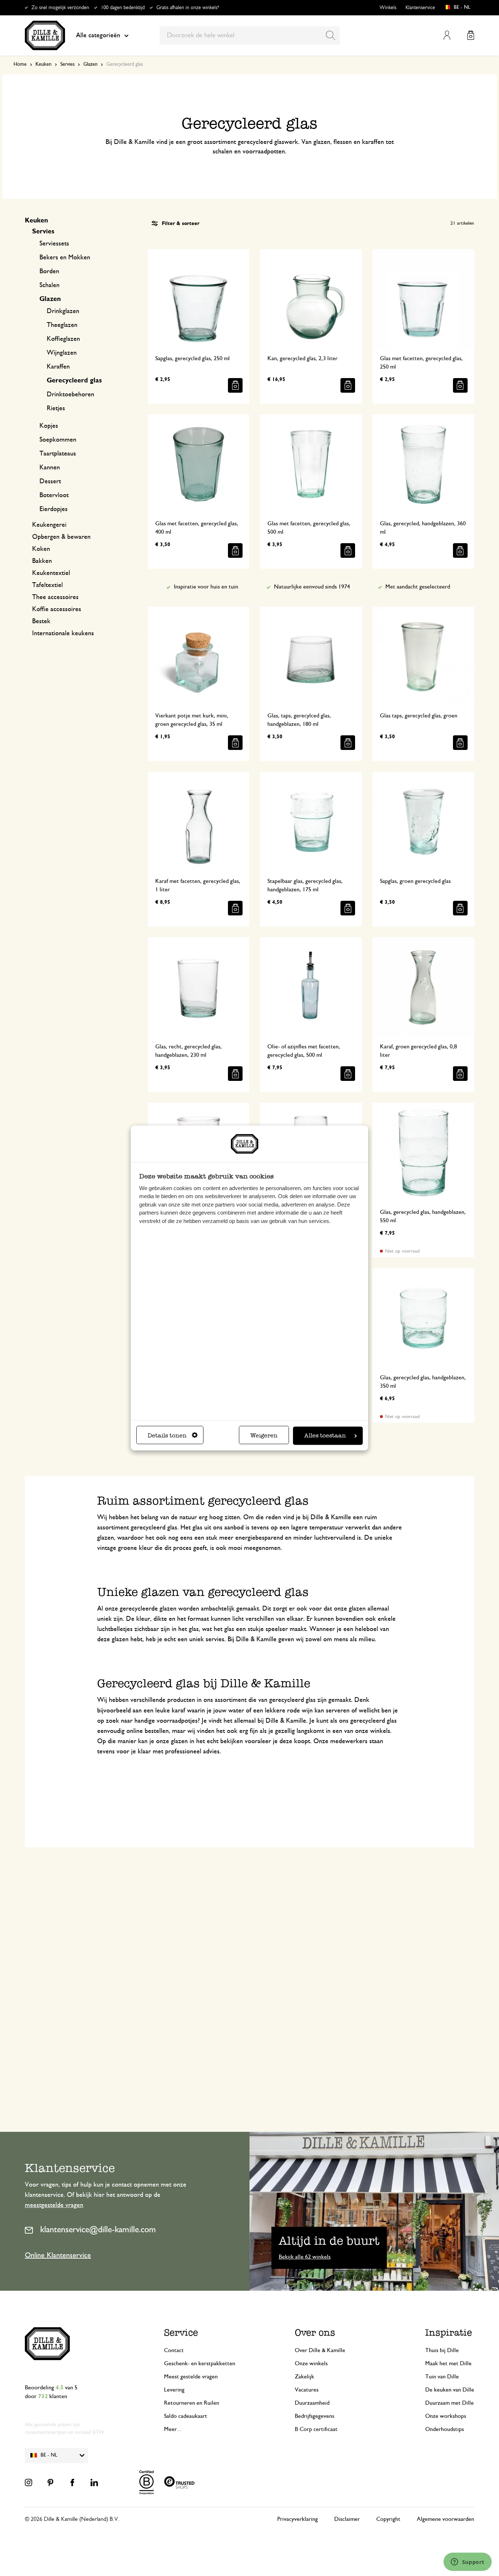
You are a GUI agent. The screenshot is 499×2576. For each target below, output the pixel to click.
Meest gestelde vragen (191, 2377)
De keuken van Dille (450, 2390)
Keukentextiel (51, 573)
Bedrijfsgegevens (315, 2416)
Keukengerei (49, 525)
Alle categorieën (98, 35)
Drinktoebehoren (71, 395)
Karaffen (58, 367)
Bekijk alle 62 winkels (305, 2257)
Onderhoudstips (445, 2429)
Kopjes (49, 426)
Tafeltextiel (47, 585)
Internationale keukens (63, 633)
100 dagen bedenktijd (123, 8)
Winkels (388, 8)
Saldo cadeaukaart (186, 2416)
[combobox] (250, 35)
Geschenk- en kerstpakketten (200, 2363)
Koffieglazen (63, 339)
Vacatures (307, 2390)
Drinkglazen (63, 311)
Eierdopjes (54, 509)
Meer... (173, 2429)
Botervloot (54, 495)
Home (20, 64)
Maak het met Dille (448, 2363)
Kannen (50, 468)
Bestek (41, 621)
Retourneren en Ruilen (192, 2403)
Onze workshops (446, 2416)
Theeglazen (62, 325)
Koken (41, 549)
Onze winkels (311, 2363)
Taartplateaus (58, 454)
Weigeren (264, 1436)
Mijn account (447, 35)
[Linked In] (94, 2482)
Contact (174, 2350)
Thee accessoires (55, 597)
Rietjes (56, 408)
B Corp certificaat (316, 2429)
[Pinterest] (50, 2482)
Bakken (42, 561)
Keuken (43, 64)
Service (181, 2333)
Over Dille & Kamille (320, 2350)
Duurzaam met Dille (450, 2403)
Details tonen (167, 1436)
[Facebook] (72, 2482)
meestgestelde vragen (54, 2205)
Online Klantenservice (58, 2255)
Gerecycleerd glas (74, 381)
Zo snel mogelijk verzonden (60, 8)
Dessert (50, 481)
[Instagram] (28, 2482)
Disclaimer (347, 2519)
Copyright (388, 2519)
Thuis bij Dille (442, 2350)
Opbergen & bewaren (61, 537)
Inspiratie (449, 2333)
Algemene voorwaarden (445, 2519)
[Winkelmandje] (471, 35)
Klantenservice (420, 8)
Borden (49, 271)
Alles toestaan (325, 1436)
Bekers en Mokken (65, 258)
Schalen (49, 285)
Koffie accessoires (57, 609)
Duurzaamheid (312, 2403)
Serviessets (54, 244)
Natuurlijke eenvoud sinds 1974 (312, 587)
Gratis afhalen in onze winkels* (188, 8)
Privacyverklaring (298, 2519)
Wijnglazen (62, 353)
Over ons (315, 2333)
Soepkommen (58, 440)
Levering (174, 2390)
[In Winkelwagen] (235, 385)
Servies (67, 64)
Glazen (90, 64)
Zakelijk (304, 2377)
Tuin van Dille (442, 2377)
